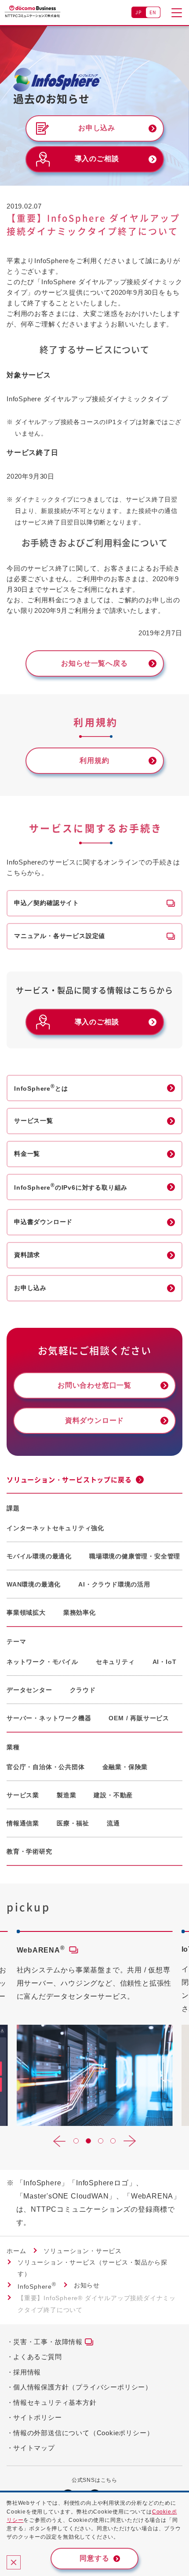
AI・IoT (165, 1662)
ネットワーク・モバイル (42, 1662)
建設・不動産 (113, 1795)
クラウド (83, 1690)
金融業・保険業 (125, 1767)
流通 (113, 1823)
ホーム (16, 2251)
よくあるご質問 (38, 2357)
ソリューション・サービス (83, 2251)
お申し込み (30, 1288)
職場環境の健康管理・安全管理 (135, 1556)
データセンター (29, 1690)
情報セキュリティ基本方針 (55, 2402)
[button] (59, 2141)
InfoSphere (37, 2287)
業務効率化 (80, 1612)
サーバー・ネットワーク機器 (49, 1718)
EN (153, 12)
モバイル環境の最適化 (39, 1556)
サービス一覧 (34, 1121)
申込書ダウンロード (43, 1222)
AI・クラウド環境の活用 (114, 1584)
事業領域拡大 (26, 1612)
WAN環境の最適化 (34, 1584)
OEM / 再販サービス (139, 1718)
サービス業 (23, 1795)
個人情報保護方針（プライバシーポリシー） (83, 2387)
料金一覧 (27, 1154)
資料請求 (27, 1255)
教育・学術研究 (29, 1851)
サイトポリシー (38, 2417)
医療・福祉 (73, 1823)
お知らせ (87, 2285)
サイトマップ (34, 2448)
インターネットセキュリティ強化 (55, 1528)
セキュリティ (115, 1662)
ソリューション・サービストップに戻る (69, 1480)
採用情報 (27, 2372)
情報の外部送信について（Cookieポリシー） (83, 2433)
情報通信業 (23, 1823)
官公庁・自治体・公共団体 (46, 1767)
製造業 (66, 1795)
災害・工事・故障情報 (48, 2342)
